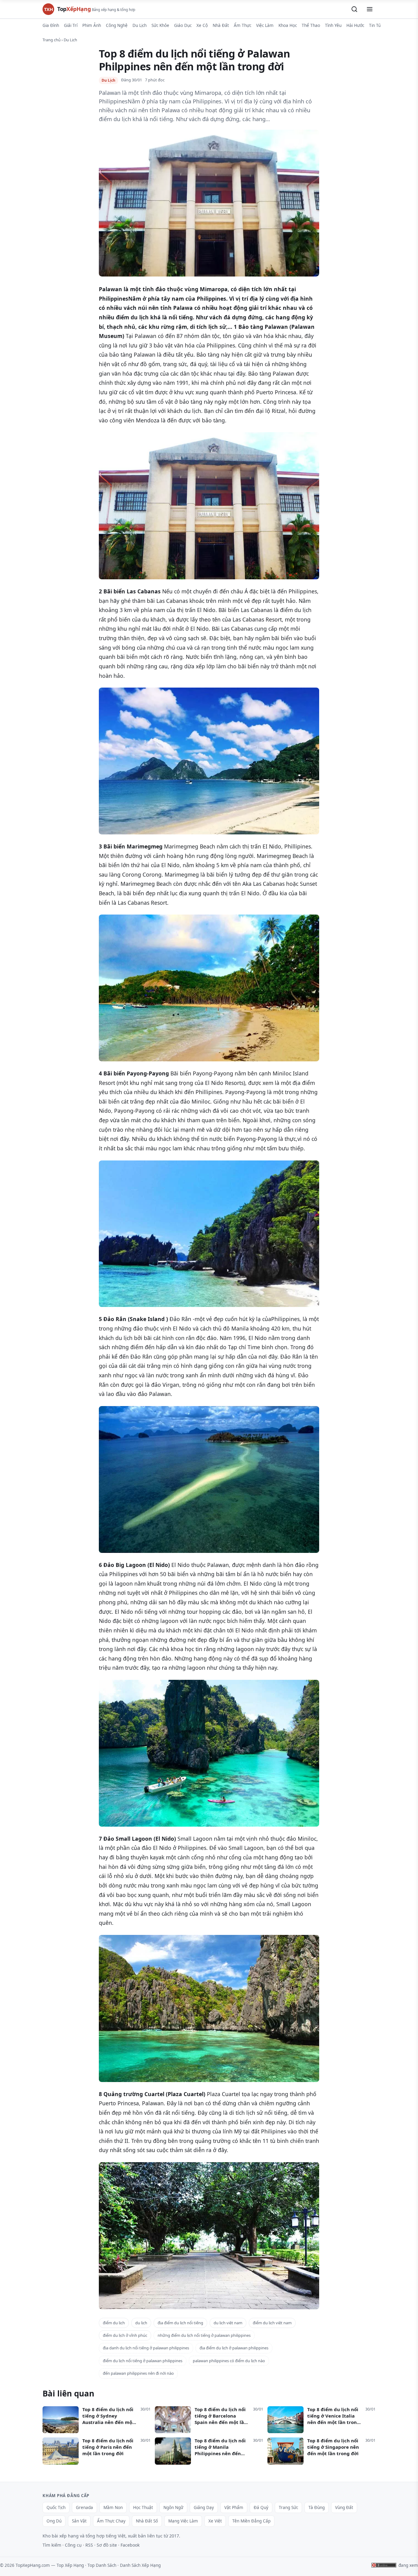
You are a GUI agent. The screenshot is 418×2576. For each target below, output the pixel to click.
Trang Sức (288, 2507)
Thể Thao (311, 25)
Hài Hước (355, 25)
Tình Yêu (333, 25)
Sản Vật (79, 2521)
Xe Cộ (202, 25)
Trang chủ (52, 40)
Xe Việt (215, 2521)
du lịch (141, 2323)
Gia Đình (51, 25)
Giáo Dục (183, 25)
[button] (354, 9)
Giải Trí (71, 25)
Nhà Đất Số (147, 2521)
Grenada (84, 2507)
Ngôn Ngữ (173, 2507)
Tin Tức (376, 25)
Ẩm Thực (243, 25)
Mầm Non (113, 2507)
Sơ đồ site (107, 2545)
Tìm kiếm (52, 2545)
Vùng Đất (344, 2507)
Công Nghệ (117, 25)
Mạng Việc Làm (183, 2521)
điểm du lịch (114, 2323)
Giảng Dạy (204, 2507)
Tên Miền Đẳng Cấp (251, 2521)
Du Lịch (140, 25)
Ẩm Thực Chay (111, 2521)
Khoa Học (288, 25)
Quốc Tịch (56, 2507)
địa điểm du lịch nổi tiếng (180, 2323)
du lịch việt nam (228, 2323)
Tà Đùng (317, 2507)
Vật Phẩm (234, 2507)
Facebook (130, 2545)
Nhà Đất (221, 25)
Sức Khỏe (160, 25)
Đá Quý (261, 2507)
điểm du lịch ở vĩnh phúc (125, 2335)
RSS (89, 2545)
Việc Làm (265, 25)
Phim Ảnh (92, 25)
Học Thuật (143, 2507)
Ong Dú (54, 2521)
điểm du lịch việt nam (272, 2323)
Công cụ (73, 2545)
